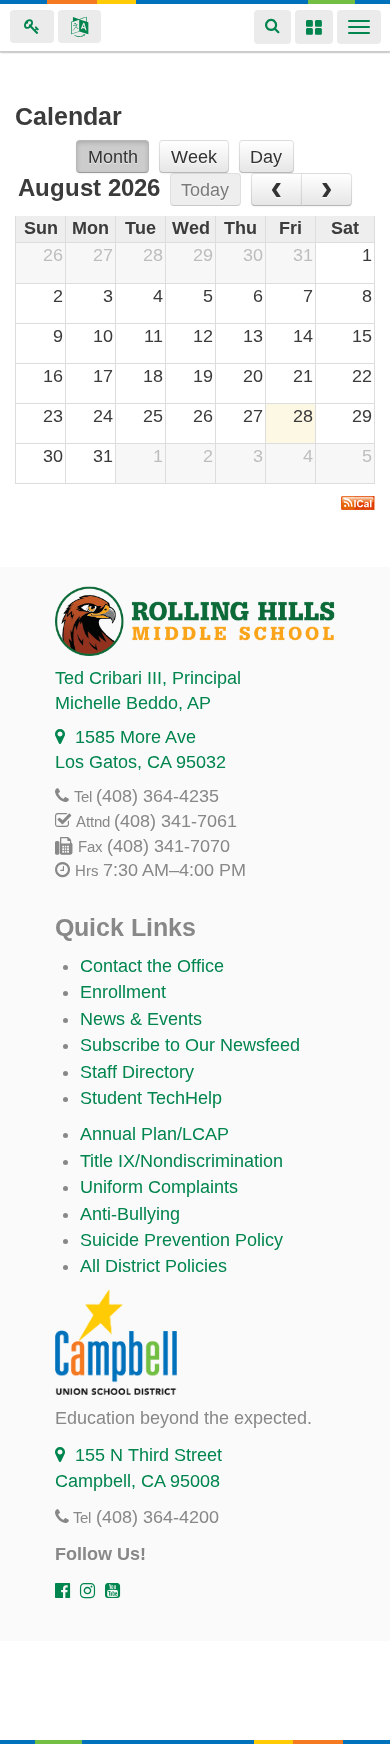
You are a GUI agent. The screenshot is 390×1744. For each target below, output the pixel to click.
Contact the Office (152, 966)
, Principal (148, 678)
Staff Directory (137, 1072)
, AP (133, 703)
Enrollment (123, 992)
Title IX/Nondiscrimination (181, 1161)
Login (32, 26)
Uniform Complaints (159, 1187)
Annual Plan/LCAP (154, 1134)
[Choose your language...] (79, 26)
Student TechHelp (151, 1098)
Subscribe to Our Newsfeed (190, 1045)
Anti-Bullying (130, 1214)
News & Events (141, 1019)
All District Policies (153, 1266)
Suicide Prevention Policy (181, 1240)
